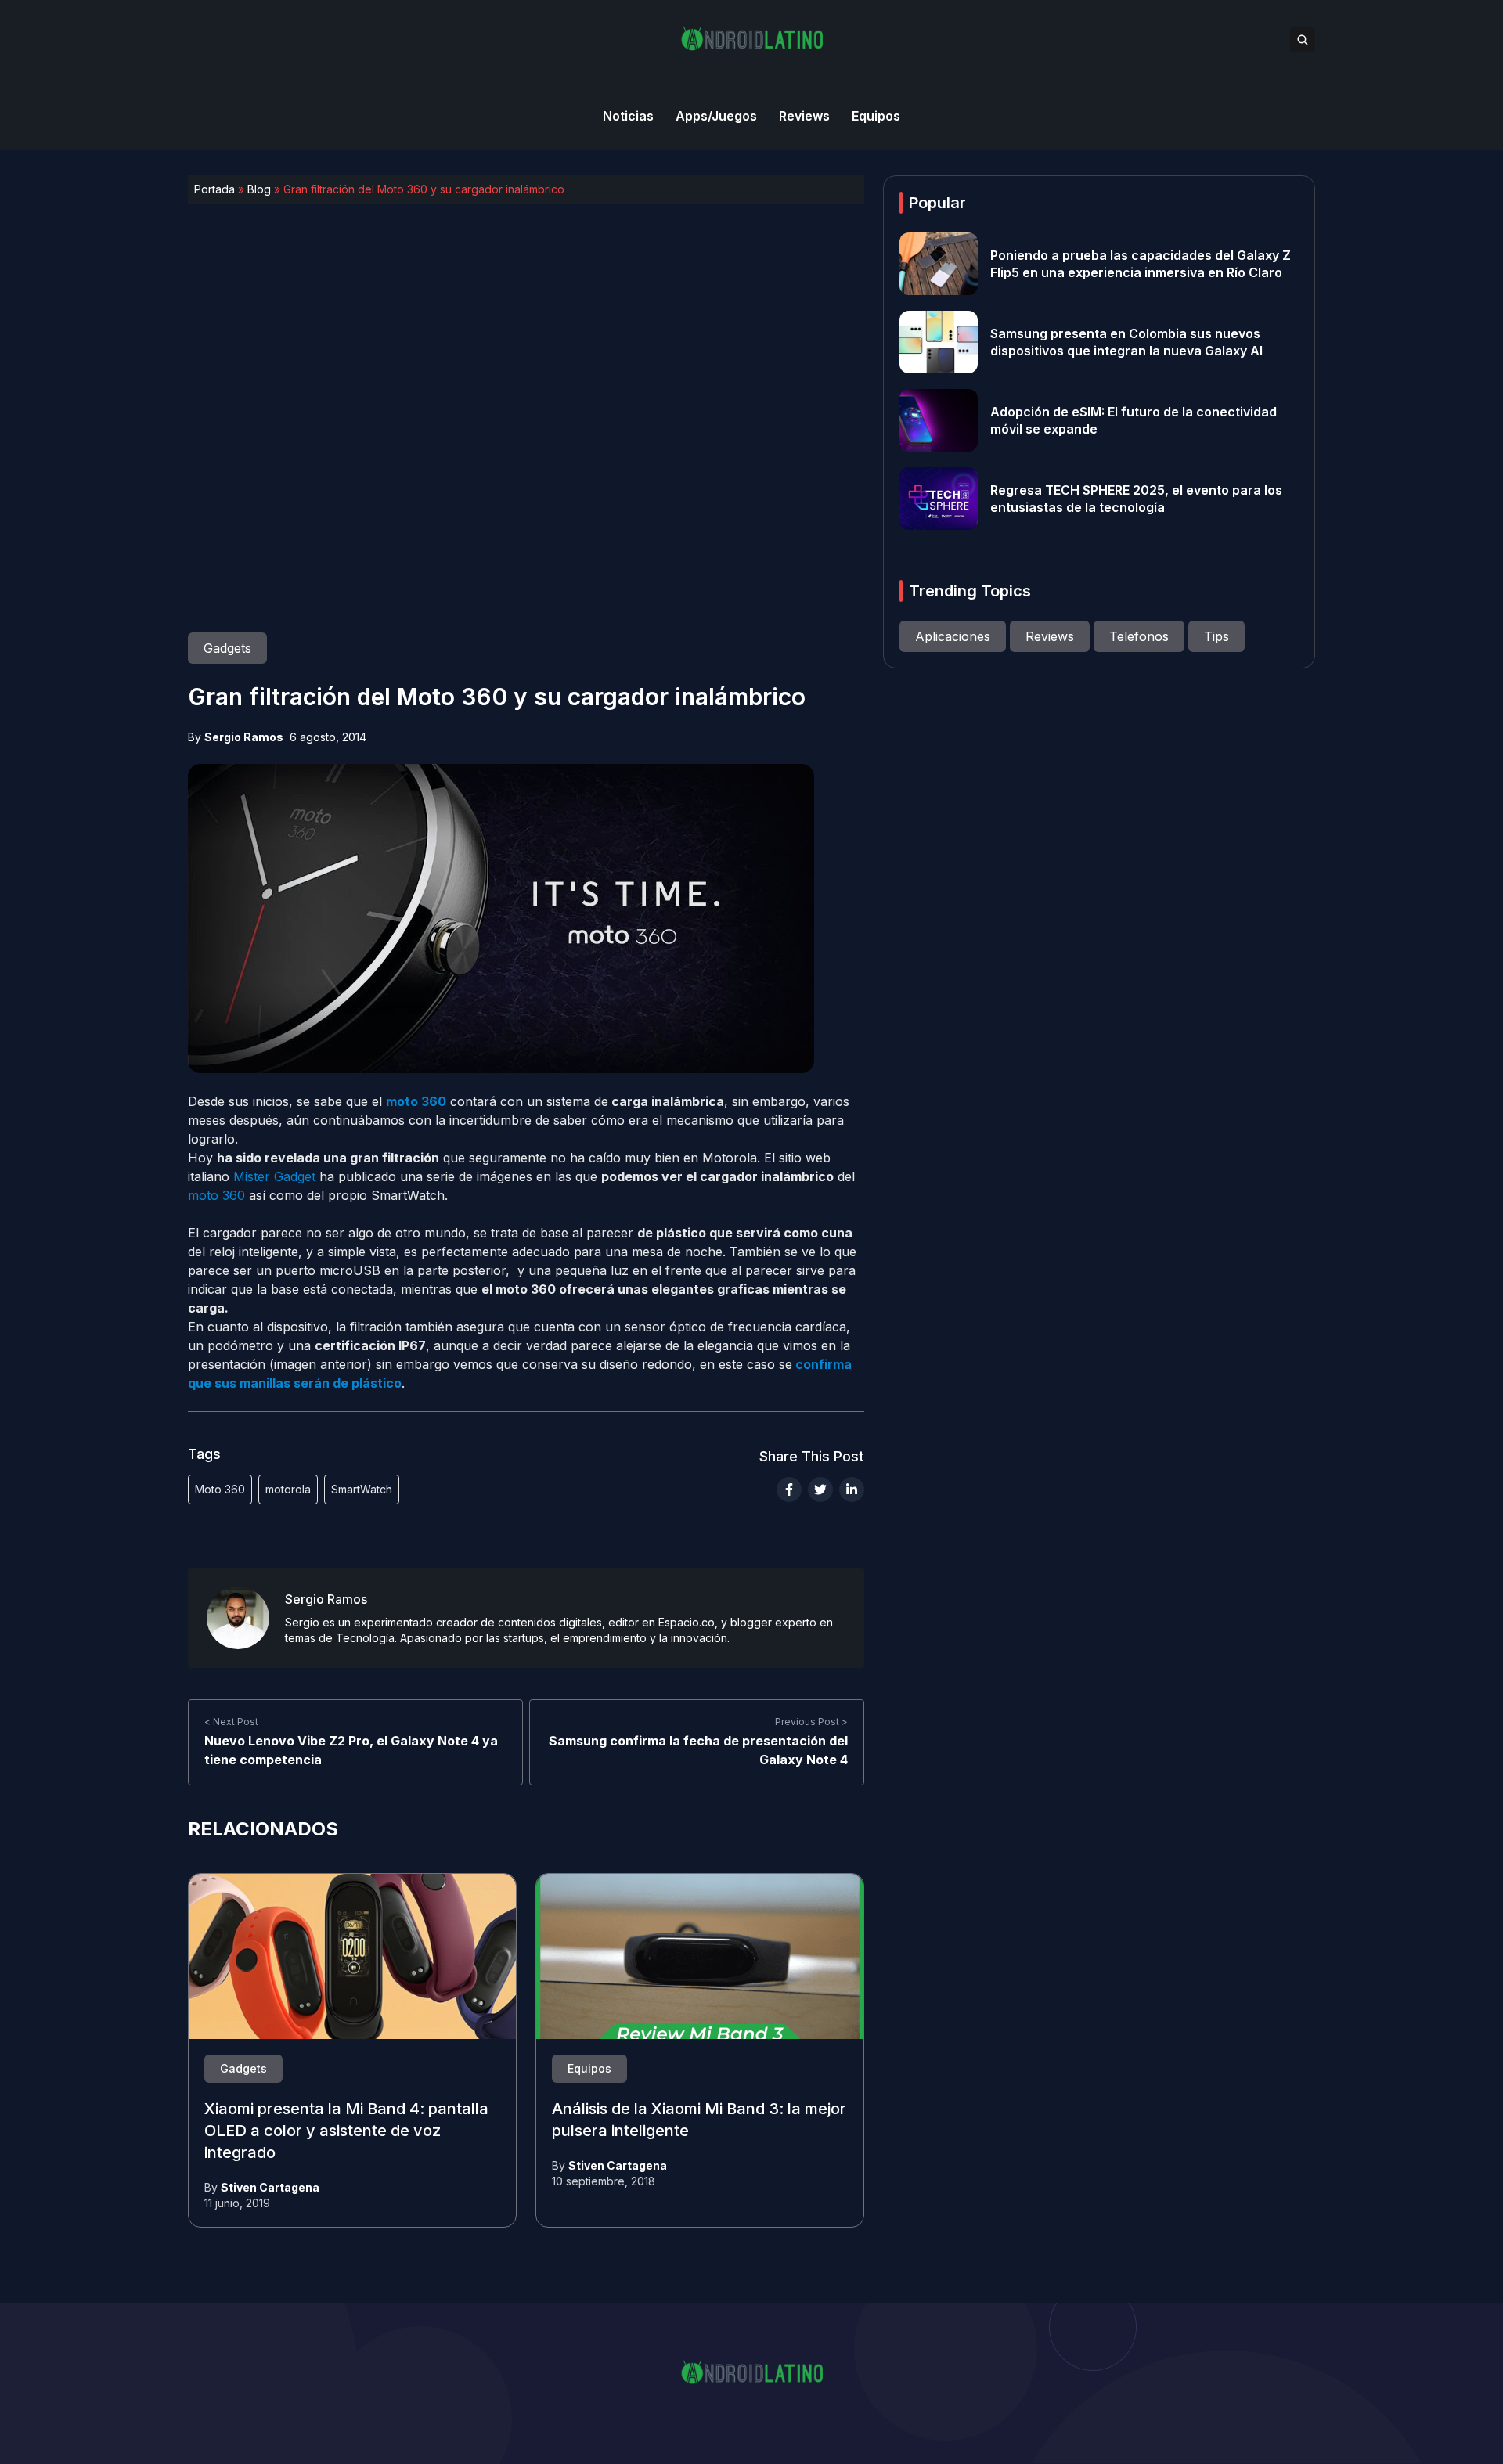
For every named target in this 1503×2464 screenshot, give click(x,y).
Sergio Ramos (244, 737)
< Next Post (231, 1722)
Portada (214, 189)
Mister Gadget (272, 1176)
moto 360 (216, 1195)
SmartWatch (362, 1489)
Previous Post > (811, 1722)
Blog (259, 189)
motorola (288, 1489)
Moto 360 (220, 1489)
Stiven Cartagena (270, 2187)
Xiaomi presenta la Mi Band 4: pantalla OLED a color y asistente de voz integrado (346, 2131)
